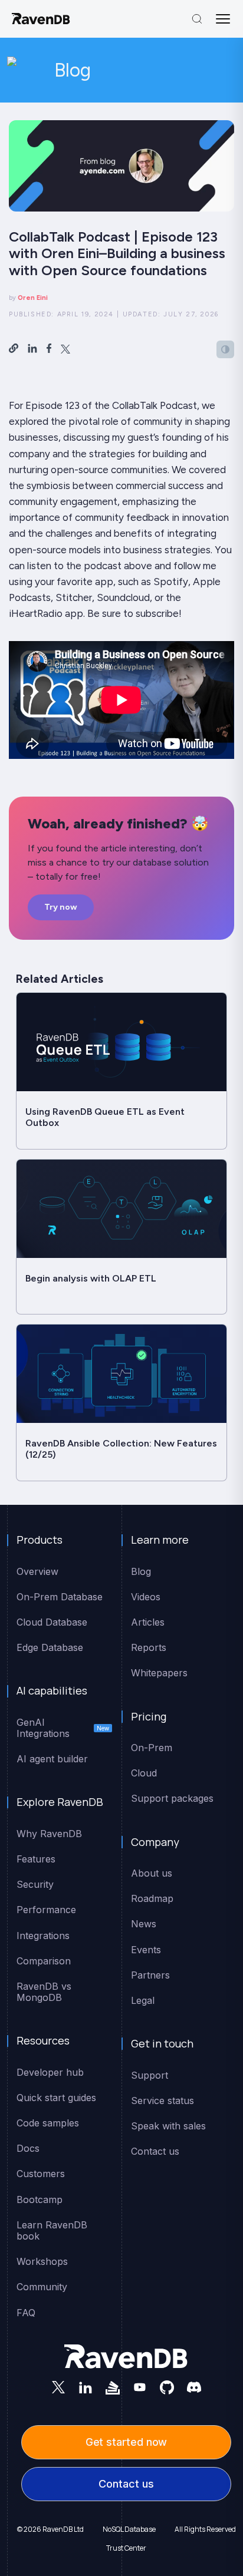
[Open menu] (223, 19)
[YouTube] (140, 2387)
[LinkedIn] (86, 2387)
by (28, 298)
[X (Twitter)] (58, 2387)
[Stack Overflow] (113, 2387)
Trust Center (126, 2548)
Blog (73, 70)
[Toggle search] (197, 19)
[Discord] (194, 2387)
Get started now (127, 2442)
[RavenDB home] (41, 19)
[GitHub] (167, 2387)
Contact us (126, 2484)
